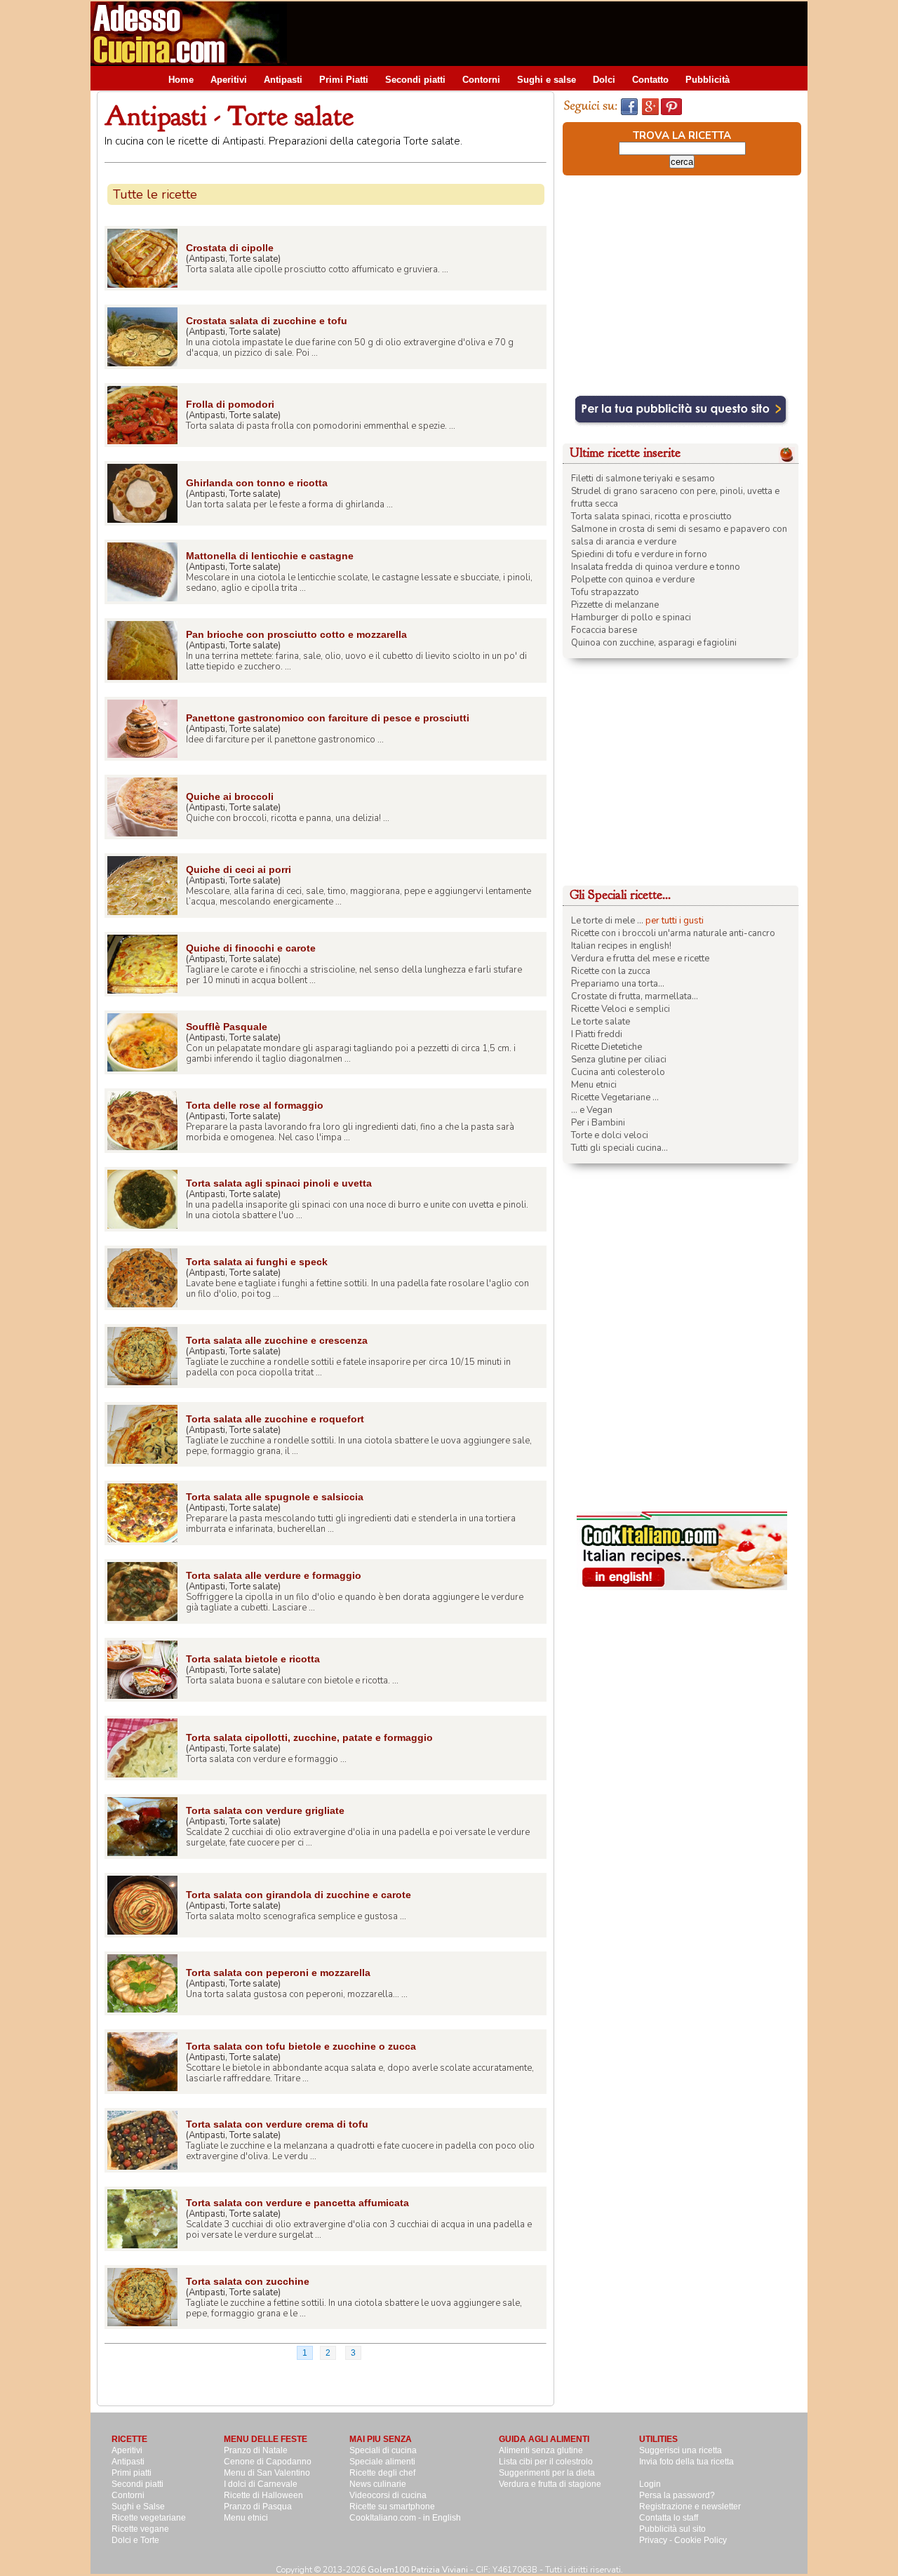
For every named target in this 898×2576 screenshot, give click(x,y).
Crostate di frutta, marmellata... (635, 996)
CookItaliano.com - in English (405, 2518)
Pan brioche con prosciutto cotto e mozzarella (296, 634)
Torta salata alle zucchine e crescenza (277, 1340)
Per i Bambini (598, 1123)
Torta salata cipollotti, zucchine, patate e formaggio (309, 1737)
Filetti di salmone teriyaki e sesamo (643, 479)
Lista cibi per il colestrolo (546, 2462)
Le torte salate (601, 1022)
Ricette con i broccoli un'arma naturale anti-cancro (673, 933)
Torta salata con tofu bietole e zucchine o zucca (301, 2046)
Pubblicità (708, 80)
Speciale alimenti (382, 2462)
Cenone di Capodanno (268, 2462)
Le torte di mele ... (607, 921)
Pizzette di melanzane (615, 605)
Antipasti (283, 80)
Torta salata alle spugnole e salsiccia (275, 1497)
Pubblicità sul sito (672, 2529)
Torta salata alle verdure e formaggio (274, 1575)
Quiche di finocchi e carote (251, 948)
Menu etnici (594, 1085)
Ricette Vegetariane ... (615, 1097)
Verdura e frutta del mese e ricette (640, 959)
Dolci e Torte (135, 2540)
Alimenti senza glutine (541, 2450)
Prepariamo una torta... (618, 984)
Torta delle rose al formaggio (255, 1105)
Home (181, 80)
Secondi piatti (415, 80)
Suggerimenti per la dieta (547, 2473)
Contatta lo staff (669, 2518)
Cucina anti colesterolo (618, 1072)
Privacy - (657, 2540)
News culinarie (378, 2484)
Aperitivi (229, 80)
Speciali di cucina (383, 2450)
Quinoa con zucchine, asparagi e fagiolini (654, 643)
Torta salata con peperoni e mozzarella (278, 1973)
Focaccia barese (604, 630)
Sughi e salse (547, 80)
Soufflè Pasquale (227, 1027)
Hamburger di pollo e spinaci (631, 618)
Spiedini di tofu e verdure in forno (639, 554)
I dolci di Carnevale (261, 2484)
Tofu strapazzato (605, 592)
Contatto (650, 80)
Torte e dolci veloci (610, 1135)
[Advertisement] (552, 33)
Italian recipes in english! (621, 946)
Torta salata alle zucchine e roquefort (275, 1419)
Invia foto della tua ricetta (686, 2462)
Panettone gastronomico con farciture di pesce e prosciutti (328, 718)
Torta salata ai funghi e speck (257, 1262)
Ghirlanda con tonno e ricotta (257, 483)
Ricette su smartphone (392, 2507)
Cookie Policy (701, 2540)
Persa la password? (677, 2495)
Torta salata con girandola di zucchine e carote (299, 1895)
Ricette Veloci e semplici (621, 1009)
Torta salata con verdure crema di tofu (277, 2124)
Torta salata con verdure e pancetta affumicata (297, 2203)
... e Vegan (592, 1110)
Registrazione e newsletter (690, 2507)
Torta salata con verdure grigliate (265, 1810)
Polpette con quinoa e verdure (633, 580)
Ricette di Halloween (263, 2495)
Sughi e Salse (138, 2507)
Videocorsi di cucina (388, 2495)
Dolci (604, 80)
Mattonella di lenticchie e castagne (270, 556)
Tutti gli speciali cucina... (619, 1148)
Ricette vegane (140, 2529)
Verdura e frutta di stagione (550, 2484)
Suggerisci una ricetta (681, 2450)
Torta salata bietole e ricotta (253, 1659)
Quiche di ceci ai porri (239, 869)
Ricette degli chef (382, 2473)
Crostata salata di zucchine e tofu (267, 321)
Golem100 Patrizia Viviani (418, 2570)
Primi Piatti (344, 80)
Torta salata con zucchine (248, 2281)
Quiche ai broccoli (230, 796)
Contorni (481, 80)
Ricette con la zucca (611, 971)
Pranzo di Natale (256, 2450)
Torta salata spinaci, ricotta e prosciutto (651, 516)
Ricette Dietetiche (607, 1047)
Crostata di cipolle (230, 248)
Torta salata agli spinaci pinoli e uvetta (279, 1183)
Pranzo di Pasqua (258, 2507)
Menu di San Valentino (267, 2473)
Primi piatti (132, 2473)
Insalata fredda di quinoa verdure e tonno (656, 567)
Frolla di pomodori (230, 404)
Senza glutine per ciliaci (619, 1060)
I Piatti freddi (597, 1034)
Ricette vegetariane (149, 2518)
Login (650, 2484)
